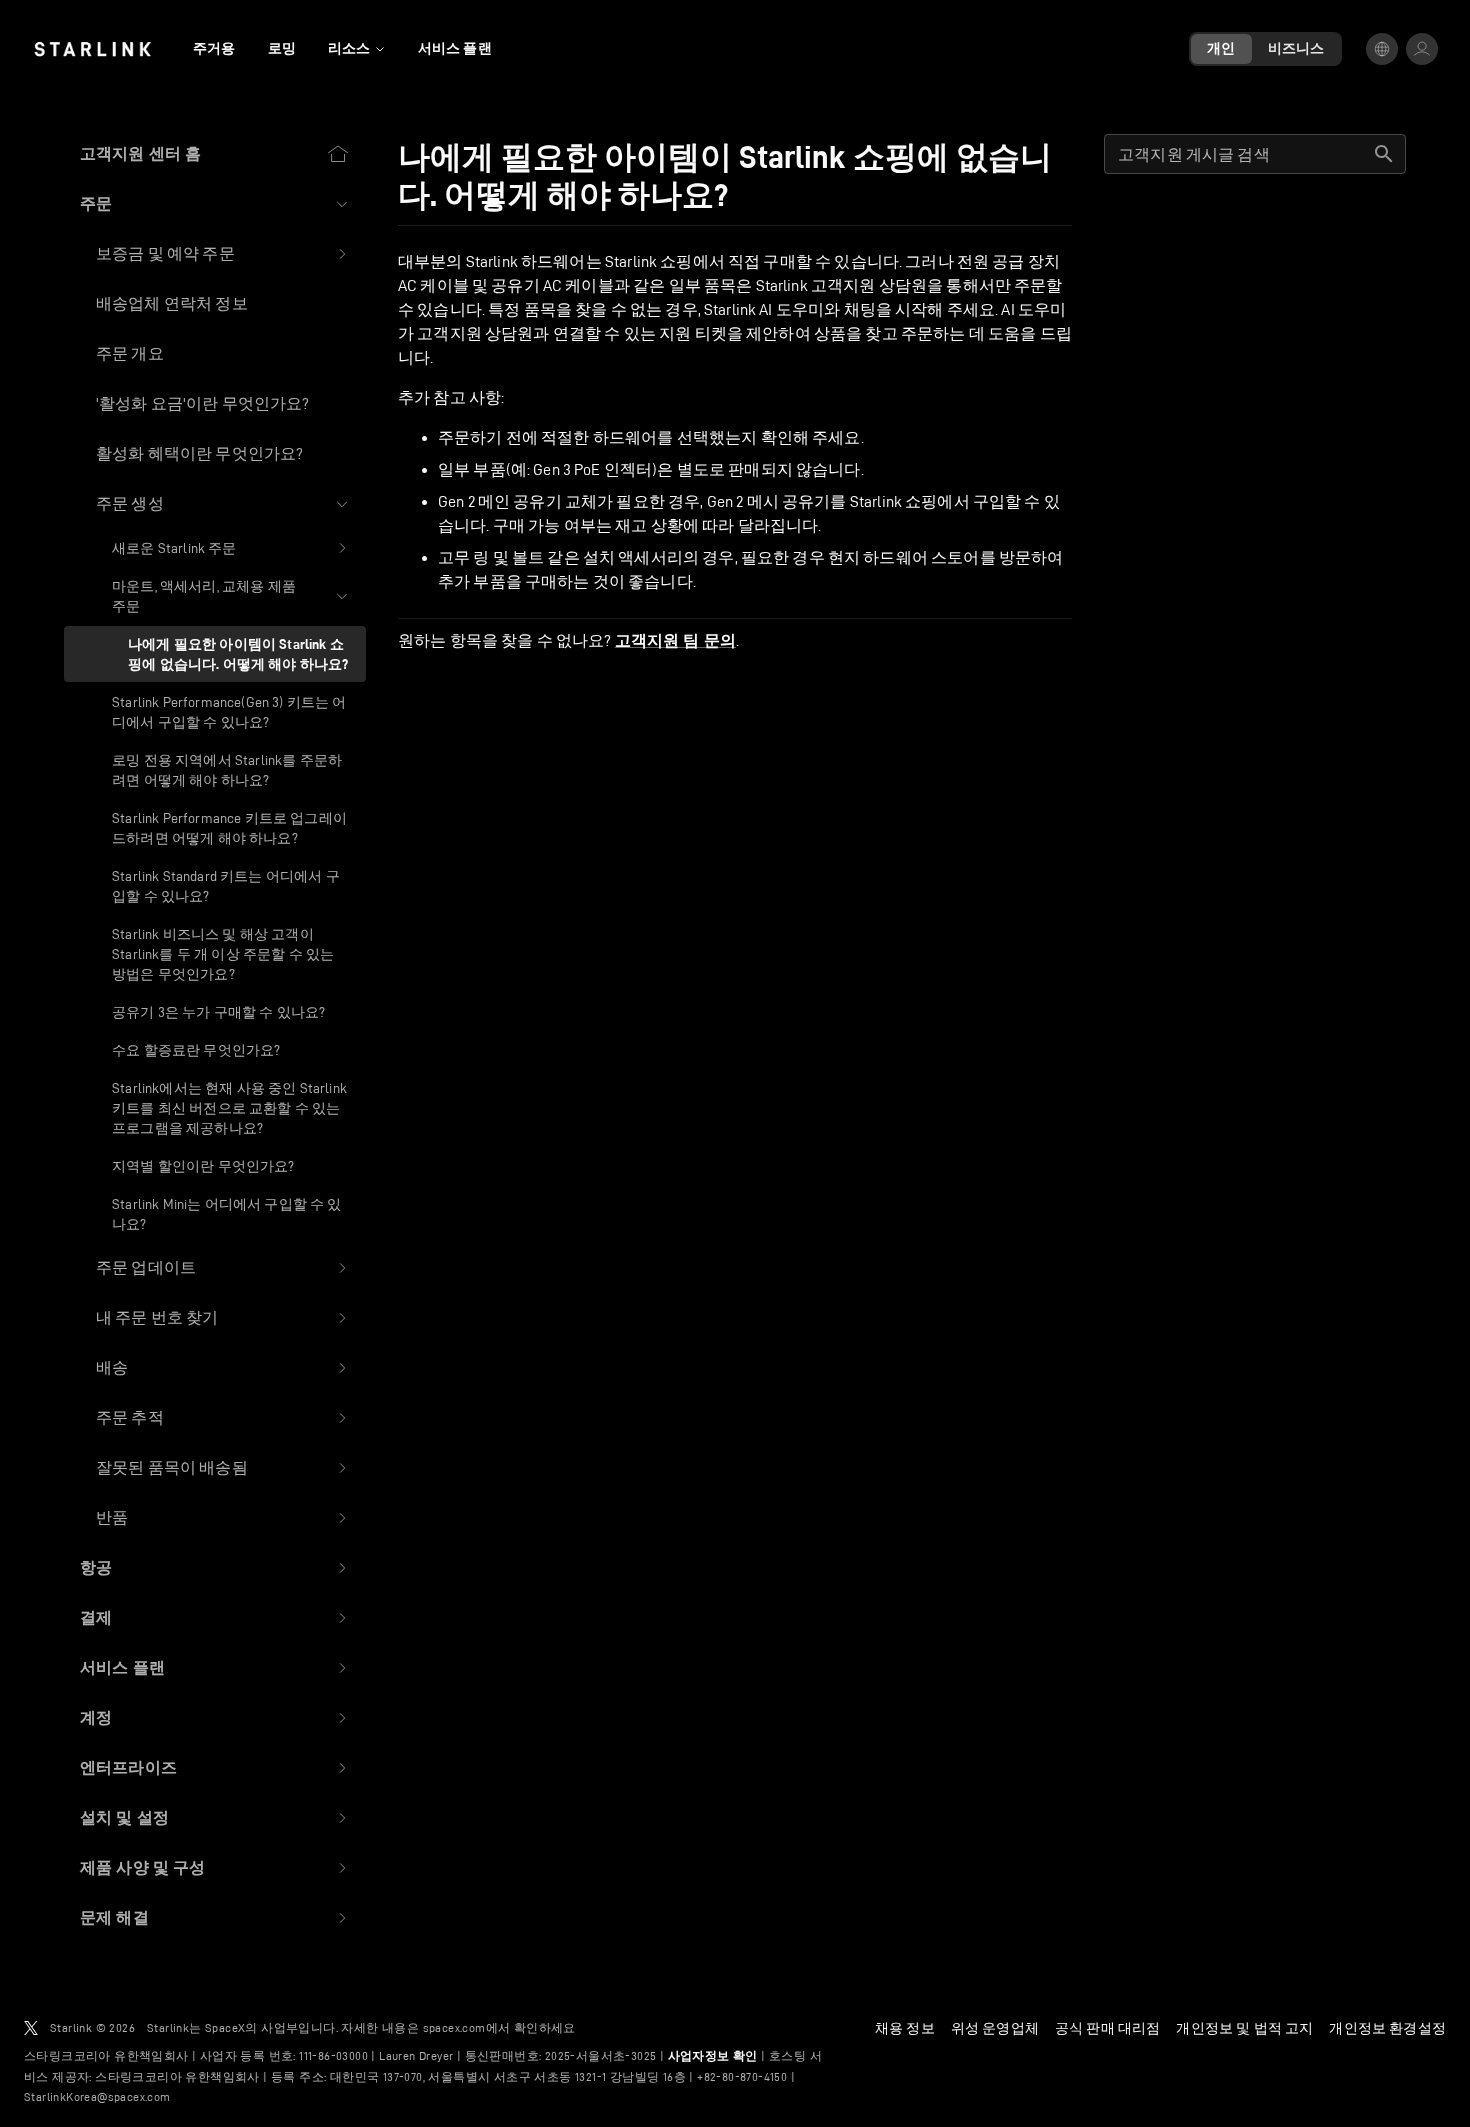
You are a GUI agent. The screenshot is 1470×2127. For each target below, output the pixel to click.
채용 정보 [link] (905, 2028)
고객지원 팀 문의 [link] (675, 641)
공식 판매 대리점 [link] (1108, 2028)
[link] (92, 49)
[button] (215, 204)
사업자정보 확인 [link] (713, 2056)
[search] (1384, 154)
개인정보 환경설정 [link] (1387, 2028)
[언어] (1382, 49)
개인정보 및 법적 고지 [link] (1244, 2028)
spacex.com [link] (454, 2027)
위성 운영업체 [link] (995, 2028)
